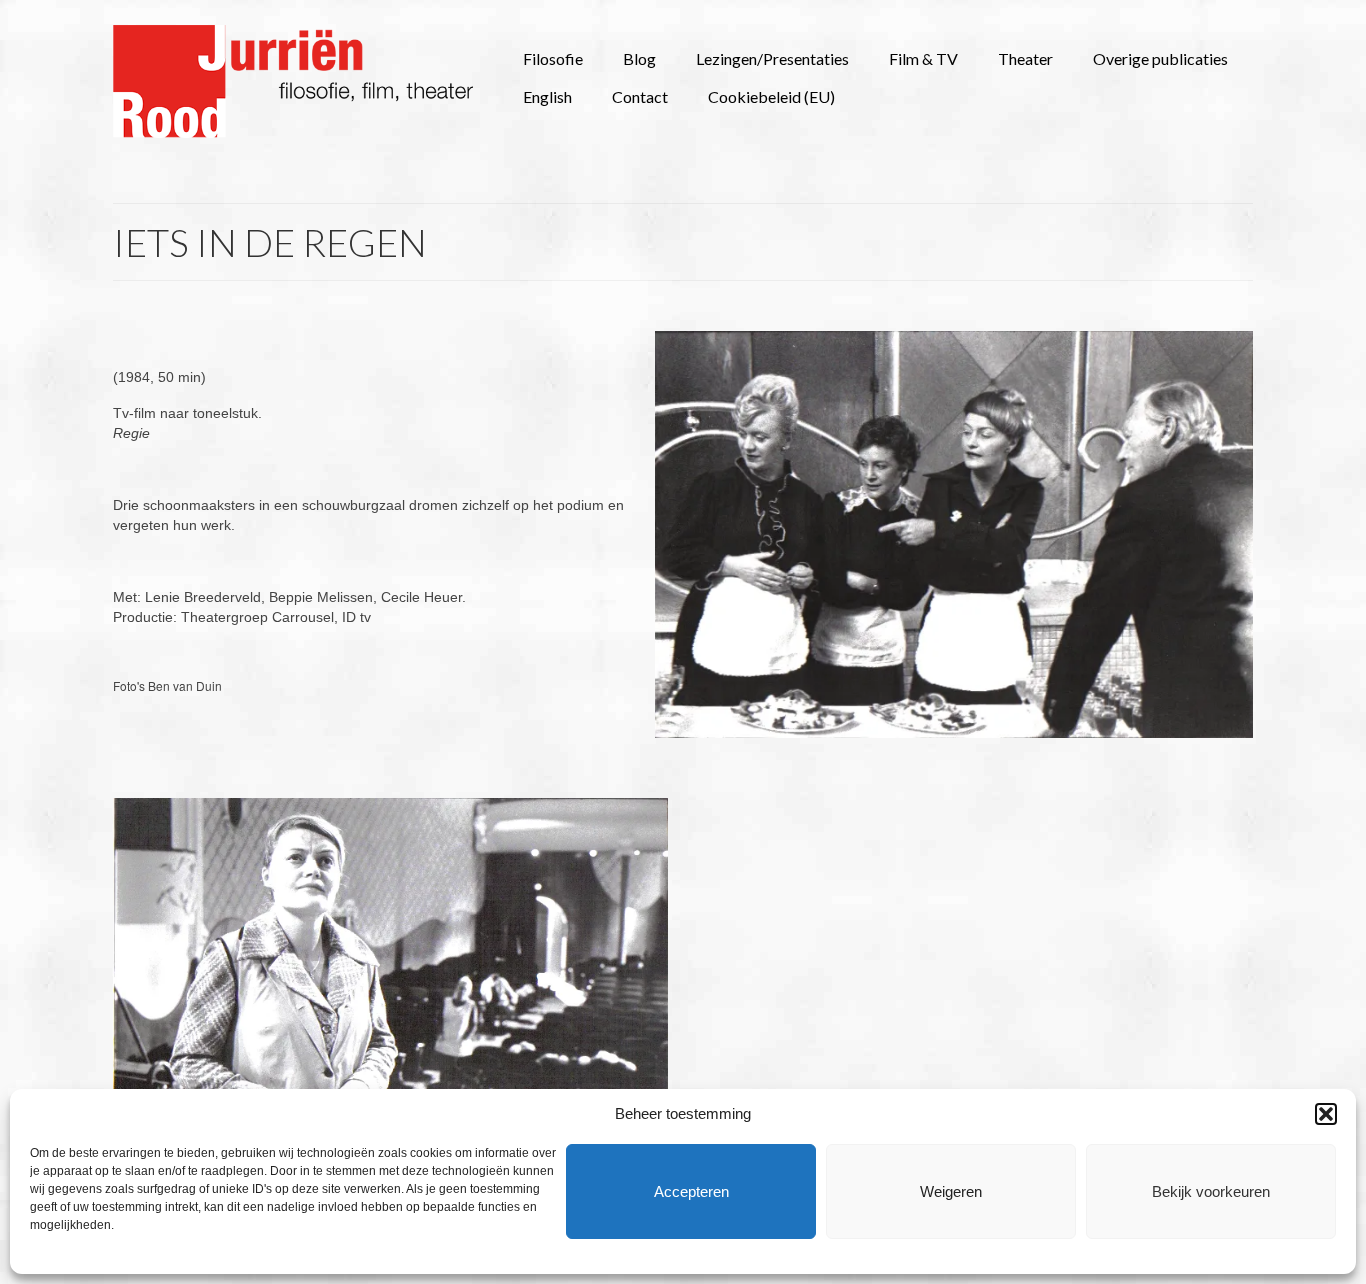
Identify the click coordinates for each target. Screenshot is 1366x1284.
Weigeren (951, 1191)
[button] (1326, 1114)
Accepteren (691, 1191)
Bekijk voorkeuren (1211, 1191)
